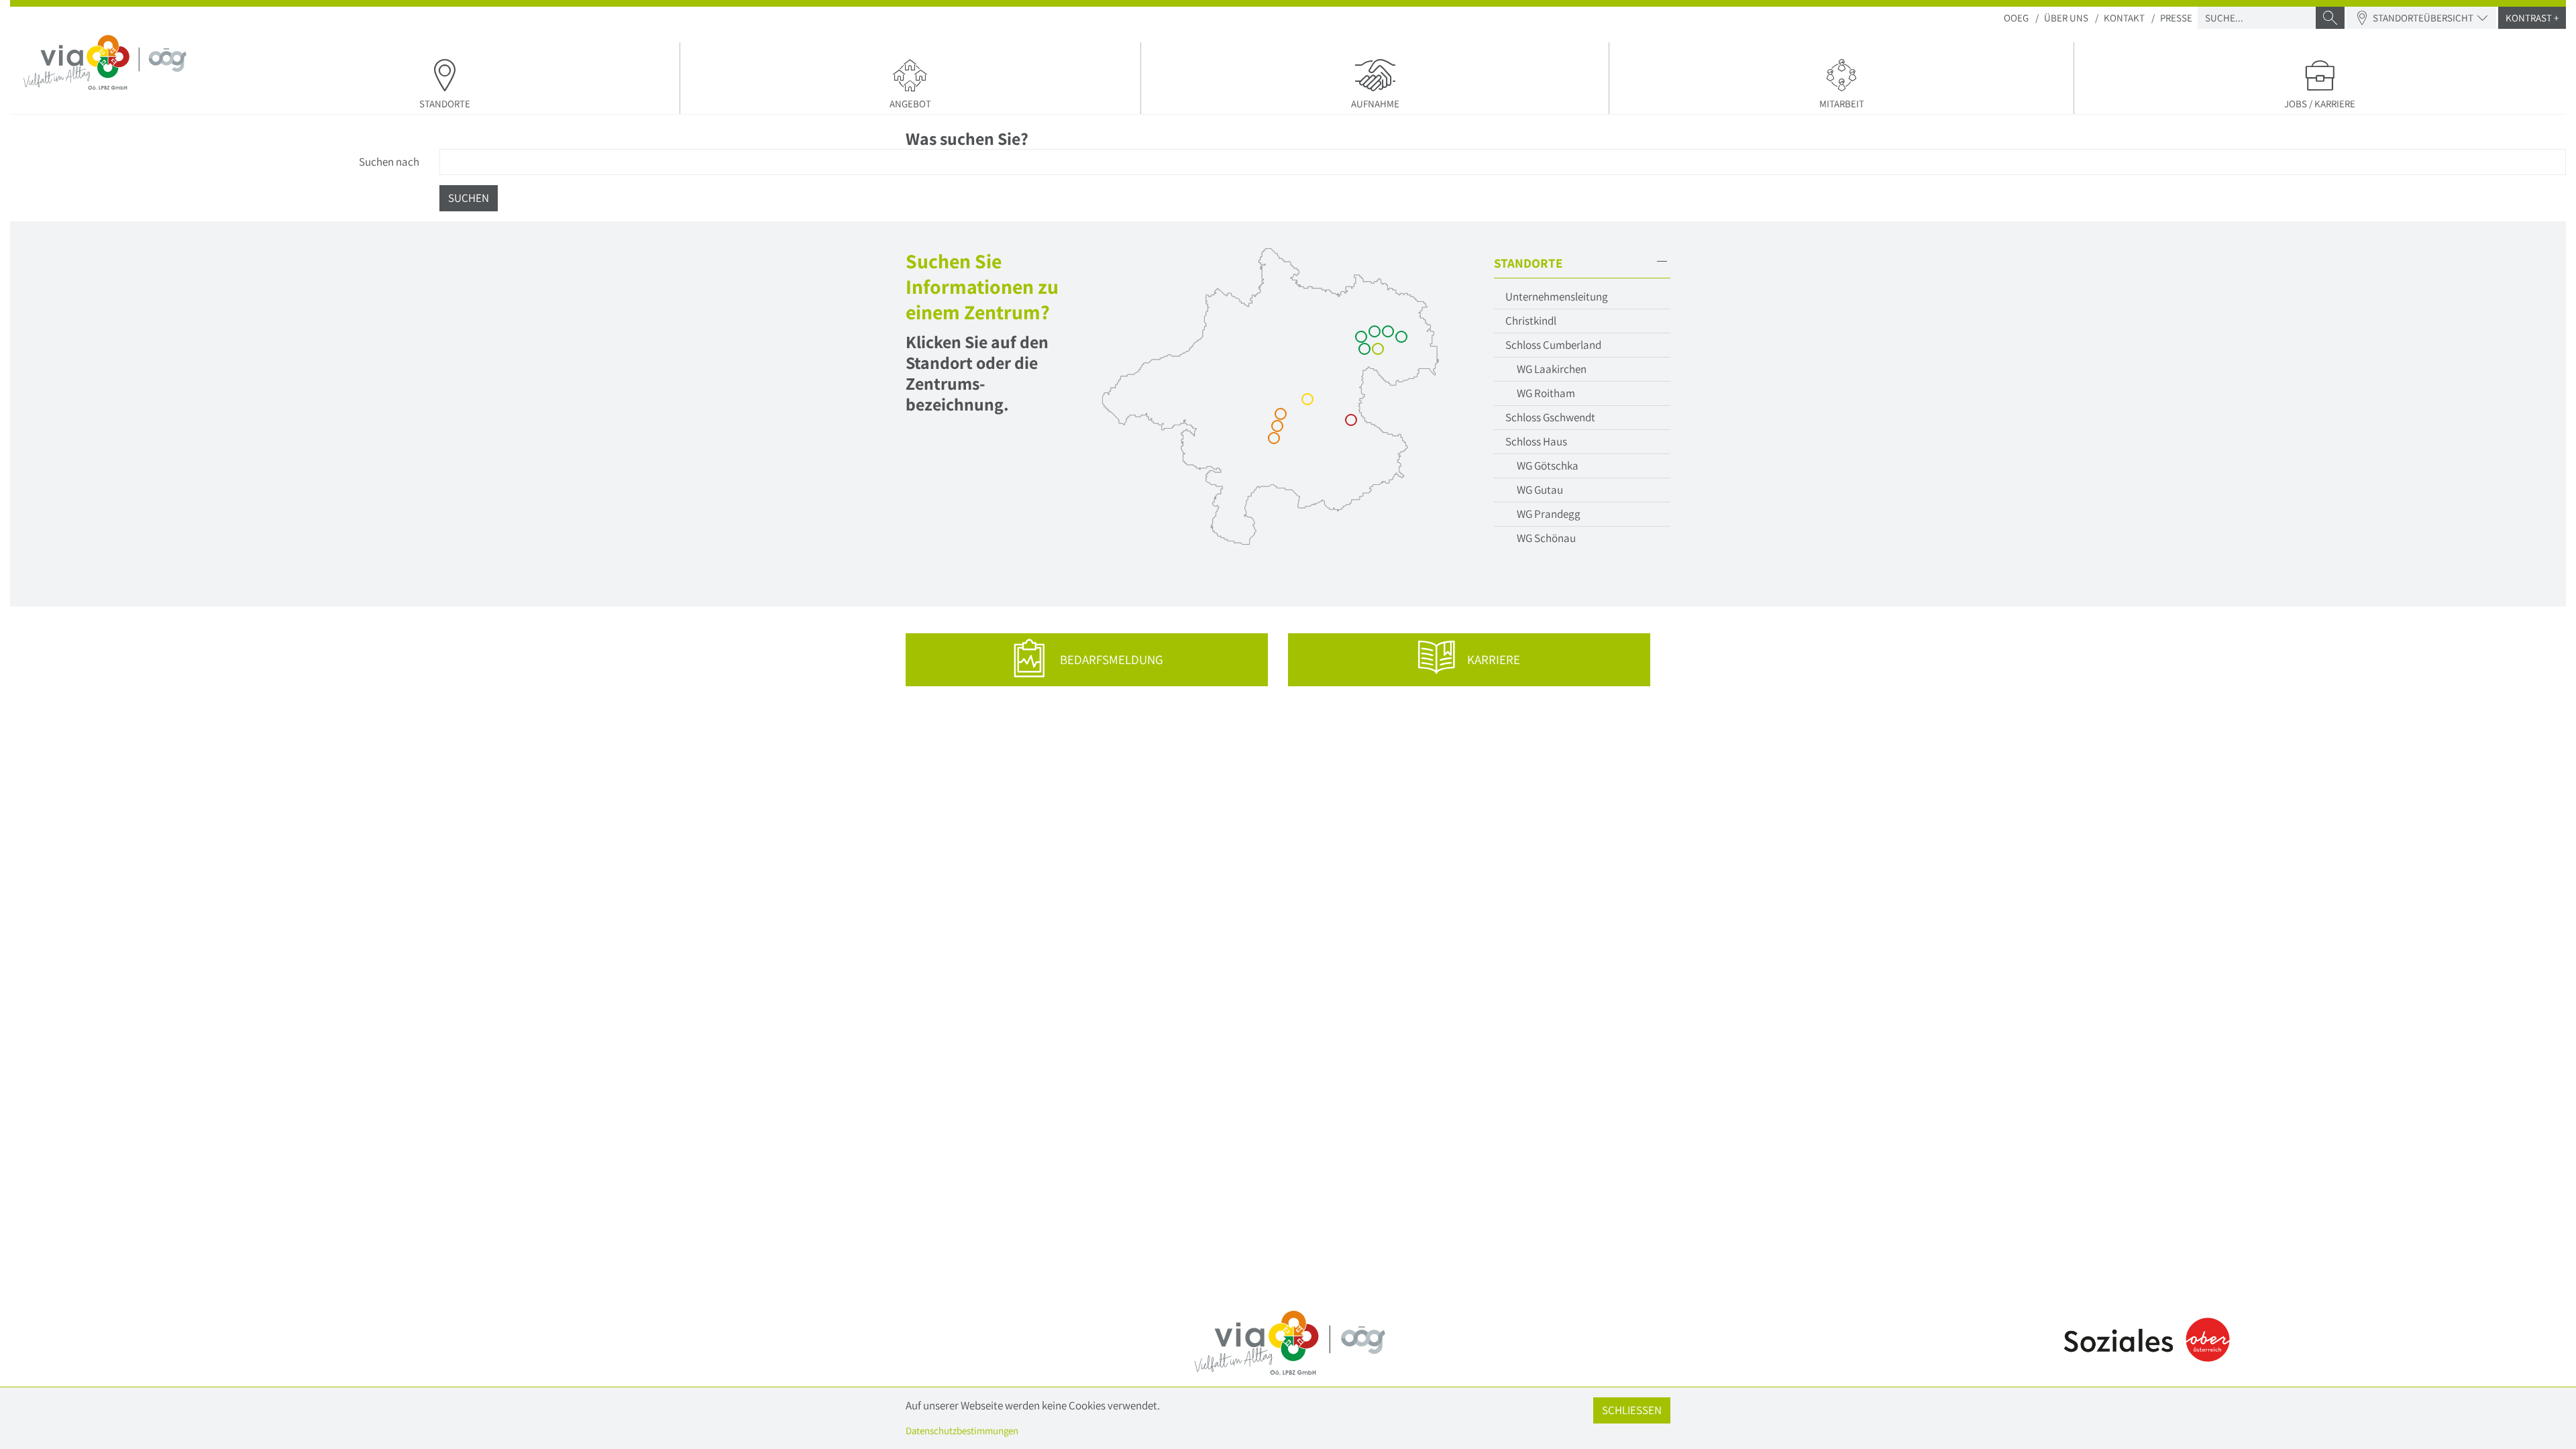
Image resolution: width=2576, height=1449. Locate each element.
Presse (2176, 18)
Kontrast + (2532, 18)
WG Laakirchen (1552, 369)
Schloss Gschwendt (1550, 417)
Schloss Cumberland (1553, 345)
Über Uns (2066, 18)
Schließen (1632, 1410)
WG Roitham (1546, 393)
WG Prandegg (1549, 514)
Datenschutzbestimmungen (962, 1431)
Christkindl (1531, 321)
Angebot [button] (910, 104)
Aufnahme (1375, 104)
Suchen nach (389, 162)
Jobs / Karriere (2320, 104)
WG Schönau (1546, 538)
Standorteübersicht (2423, 18)
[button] (1582, 263)
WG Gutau (1540, 490)
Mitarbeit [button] (1842, 104)
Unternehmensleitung (1557, 297)
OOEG (2016, 18)
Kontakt (2124, 18)
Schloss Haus (1536, 441)
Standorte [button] (445, 104)
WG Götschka (1548, 466)
